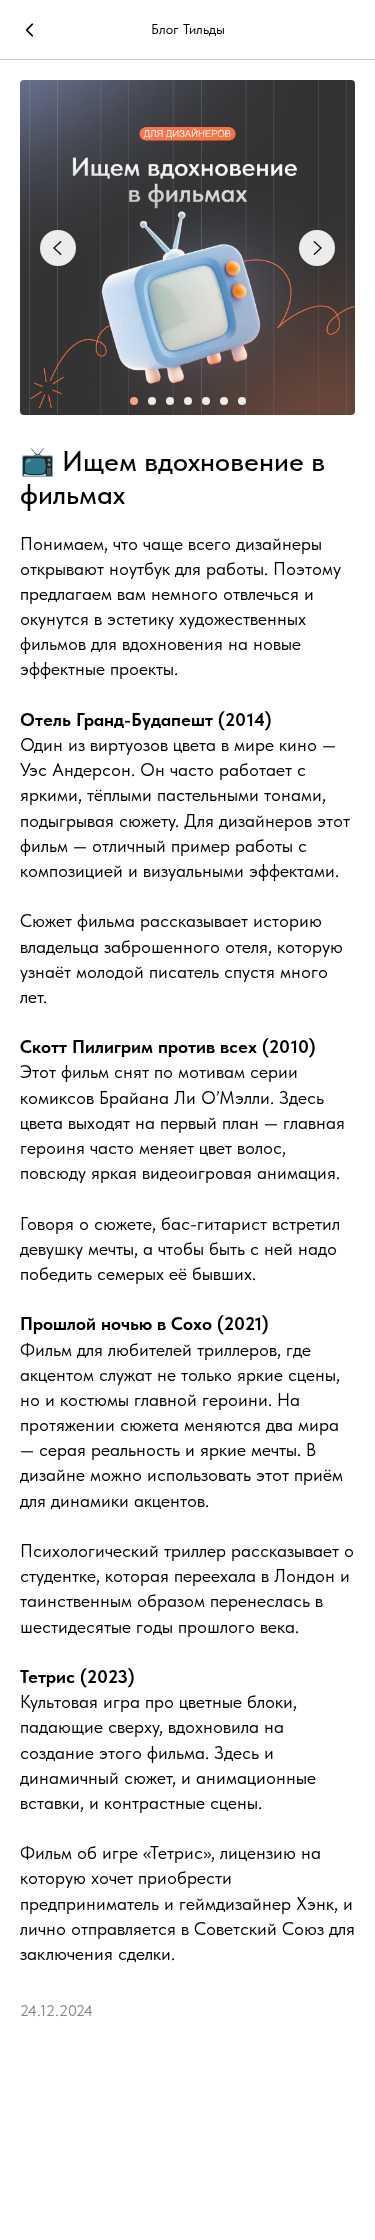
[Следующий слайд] (317, 248)
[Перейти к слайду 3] (170, 401)
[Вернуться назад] (30, 30)
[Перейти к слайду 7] (242, 401)
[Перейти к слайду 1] (134, 401)
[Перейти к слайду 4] (188, 401)
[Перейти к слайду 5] (206, 401)
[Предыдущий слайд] (58, 248)
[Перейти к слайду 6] (224, 401)
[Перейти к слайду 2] (152, 401)
